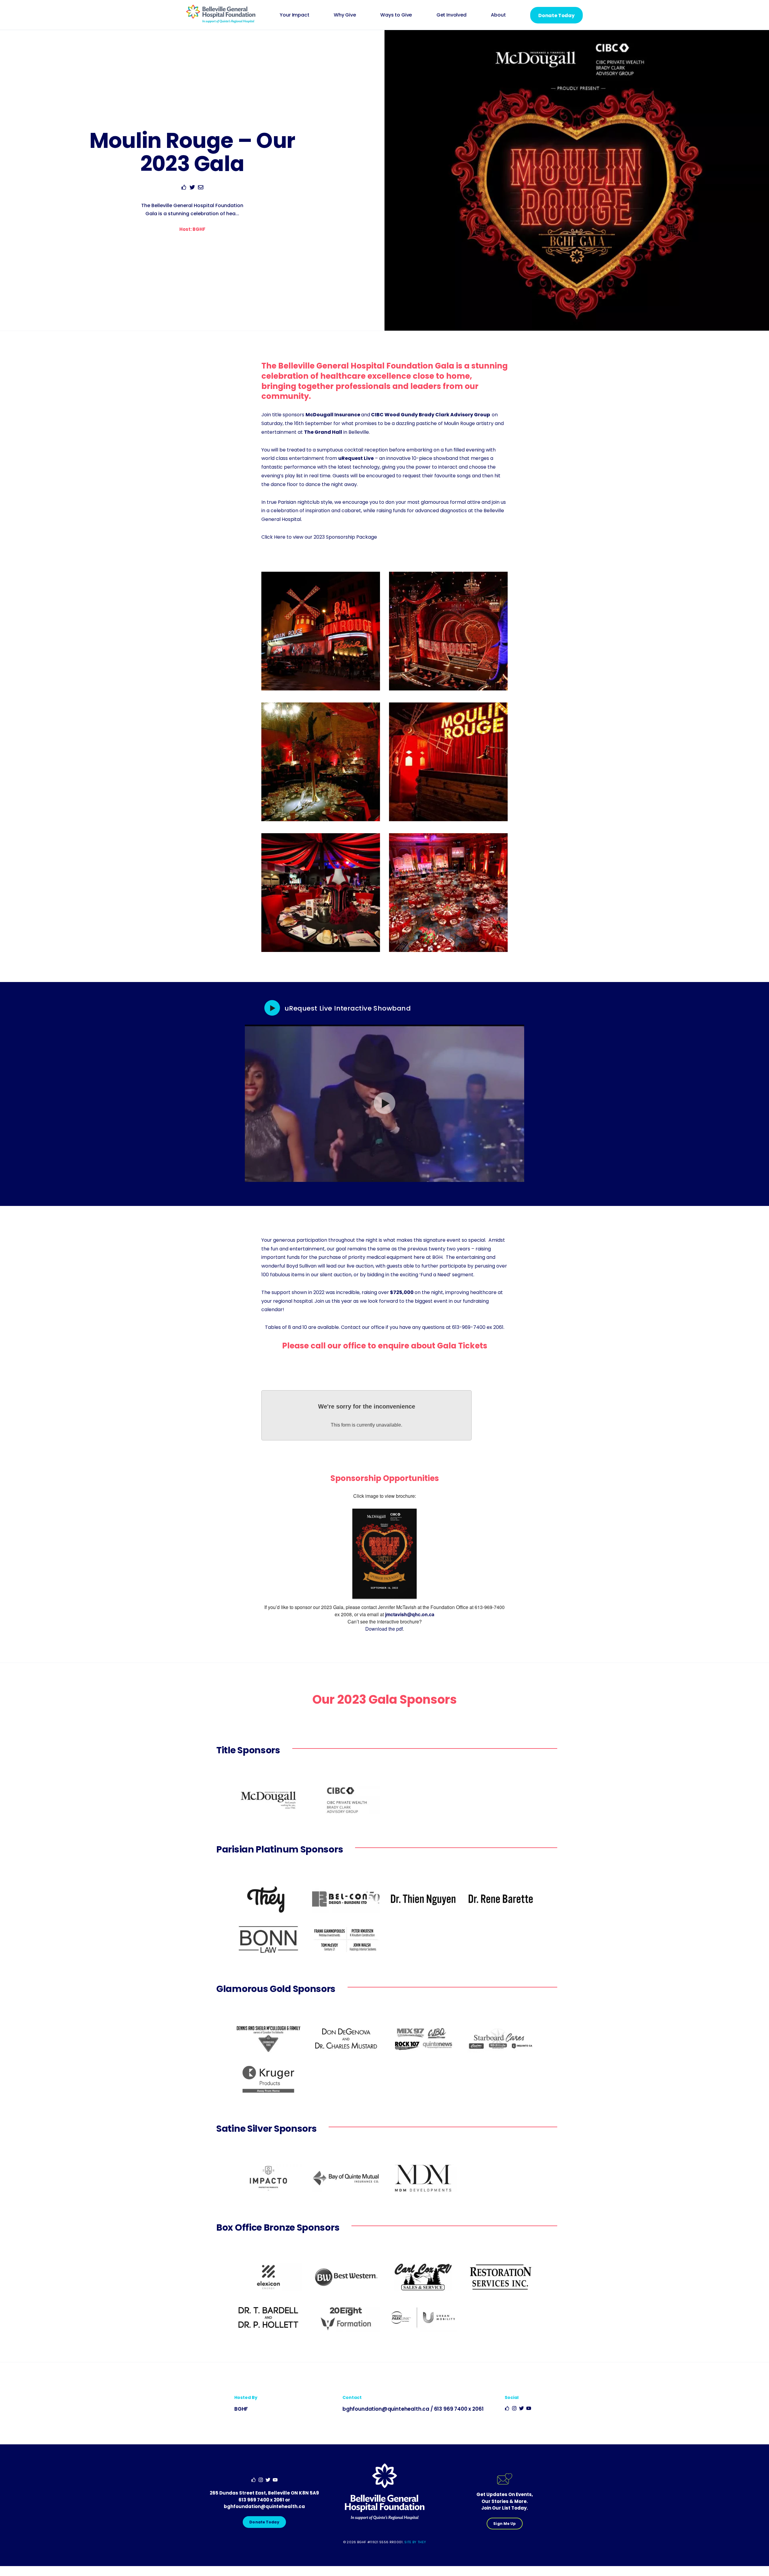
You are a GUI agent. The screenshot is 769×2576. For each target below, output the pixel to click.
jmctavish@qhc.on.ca (410, 1614)
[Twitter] (192, 188)
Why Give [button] (345, 15)
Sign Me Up (505, 2524)
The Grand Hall (323, 432)
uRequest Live (356, 458)
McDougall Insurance (333, 415)
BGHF (241, 2409)
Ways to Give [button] (396, 15)
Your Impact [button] (294, 15)
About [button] (498, 15)
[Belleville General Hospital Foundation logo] (221, 21)
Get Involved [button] (451, 15)
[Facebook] (184, 188)
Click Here (273, 537)
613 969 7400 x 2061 (459, 2409)
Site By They (415, 2542)
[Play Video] (274, 1008)
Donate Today (556, 15)
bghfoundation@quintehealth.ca (386, 2409)
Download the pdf (384, 1629)
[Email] (201, 188)
